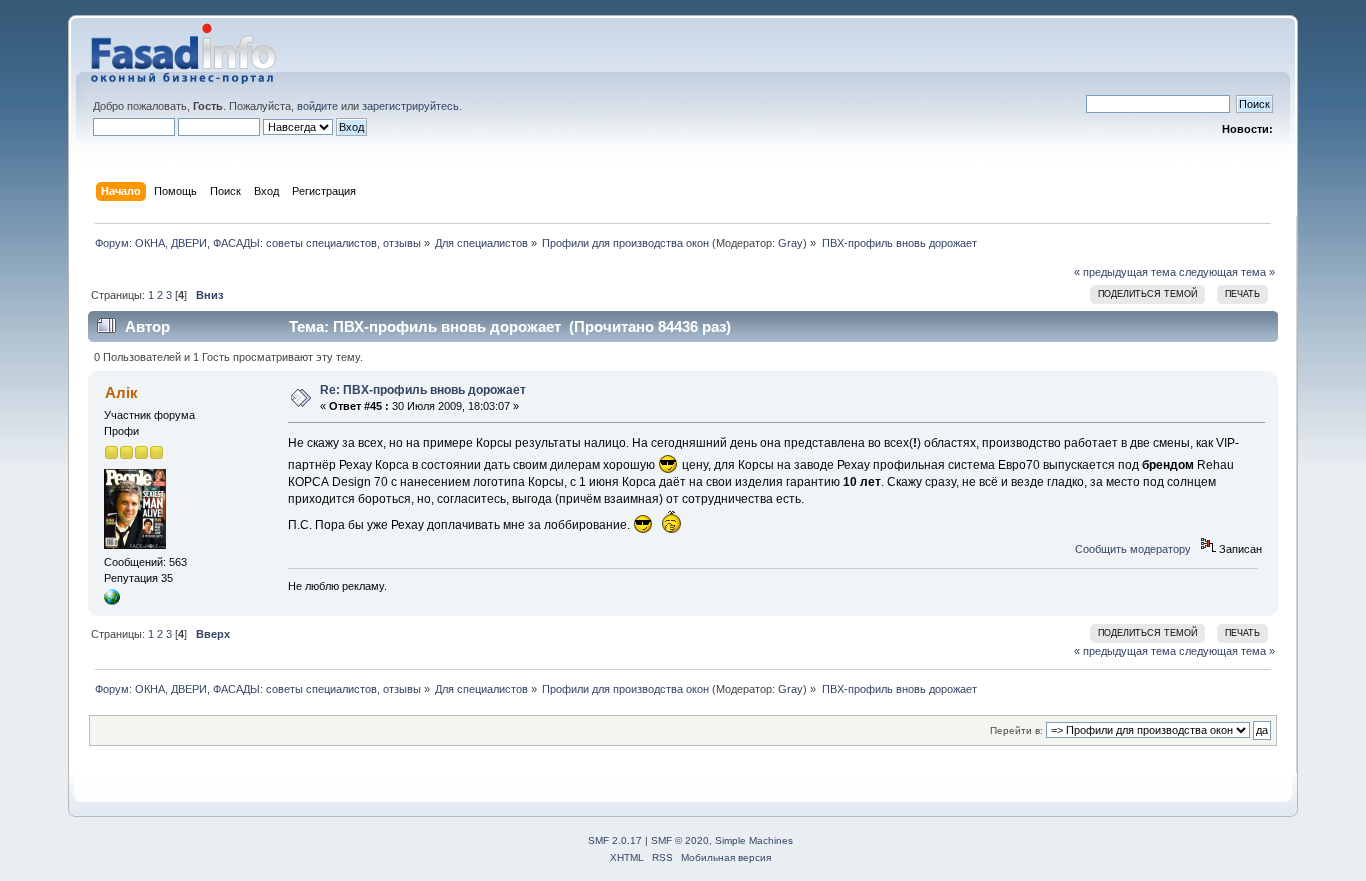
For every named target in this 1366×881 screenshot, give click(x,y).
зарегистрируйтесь (410, 106)
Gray (790, 243)
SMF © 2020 (680, 840)
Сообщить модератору (1133, 549)
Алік (121, 392)
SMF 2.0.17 (615, 840)
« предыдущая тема (1125, 272)
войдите (317, 106)
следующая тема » (1227, 272)
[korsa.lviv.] (112, 601)
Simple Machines (754, 840)
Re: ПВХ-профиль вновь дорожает (423, 390)
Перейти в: (1016, 730)
